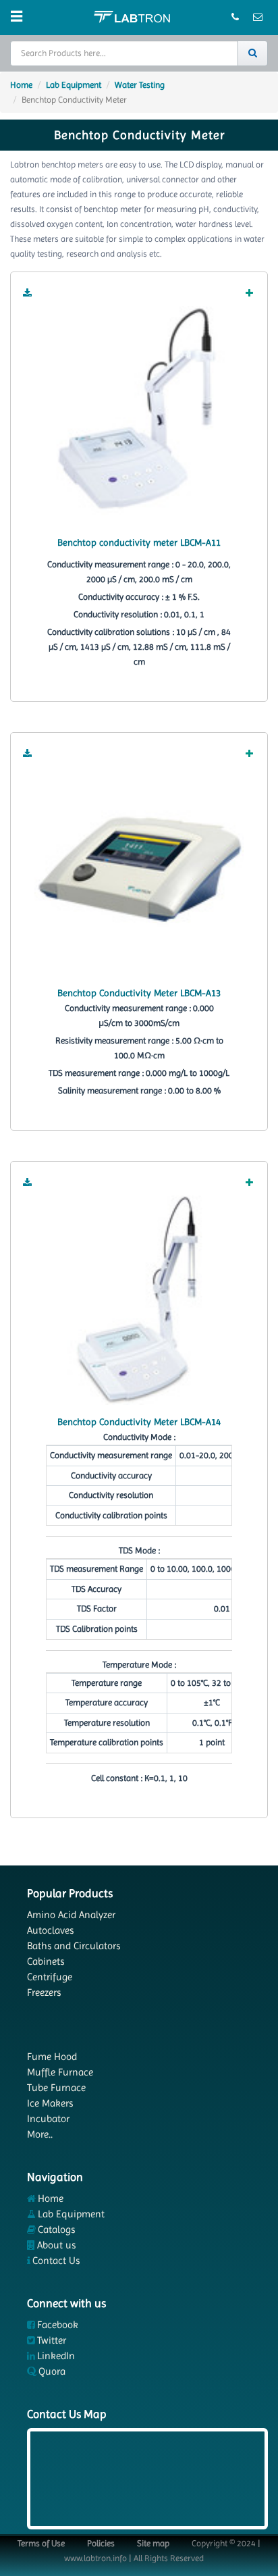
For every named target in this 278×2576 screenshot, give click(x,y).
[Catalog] (28, 294)
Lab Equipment (74, 85)
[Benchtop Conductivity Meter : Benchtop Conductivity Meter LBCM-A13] (139, 870)
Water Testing (140, 85)
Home (21, 85)
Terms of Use (41, 2543)
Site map (153, 2543)
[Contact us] (236, 18)
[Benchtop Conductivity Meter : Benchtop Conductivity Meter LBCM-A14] (139, 1299)
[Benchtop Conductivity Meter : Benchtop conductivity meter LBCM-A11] (139, 410)
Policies (101, 2543)
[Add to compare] (250, 294)
